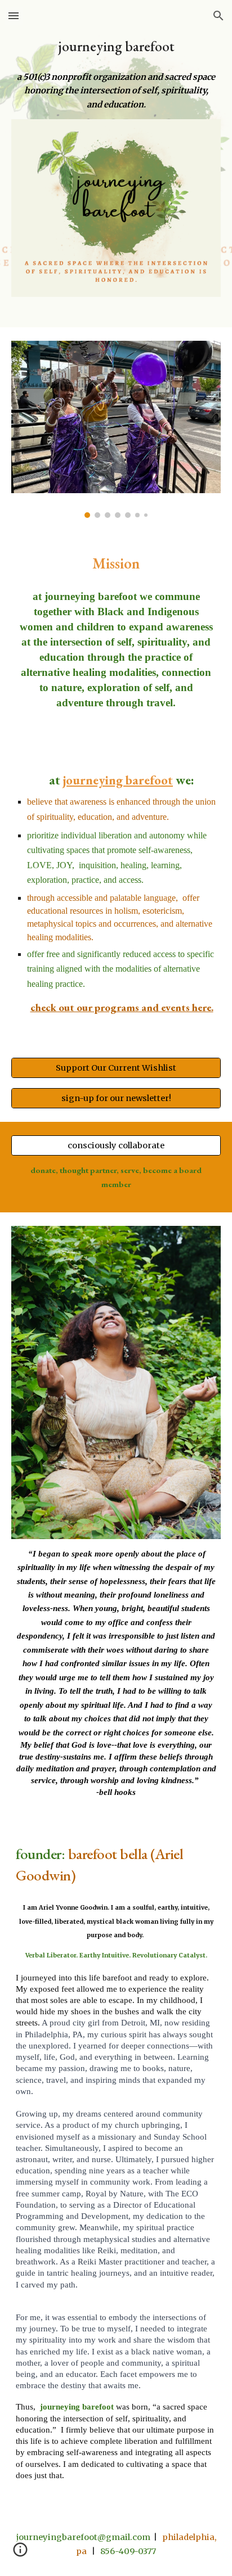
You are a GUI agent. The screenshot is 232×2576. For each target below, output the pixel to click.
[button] (14, 15)
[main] (116, 46)
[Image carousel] (116, 430)
